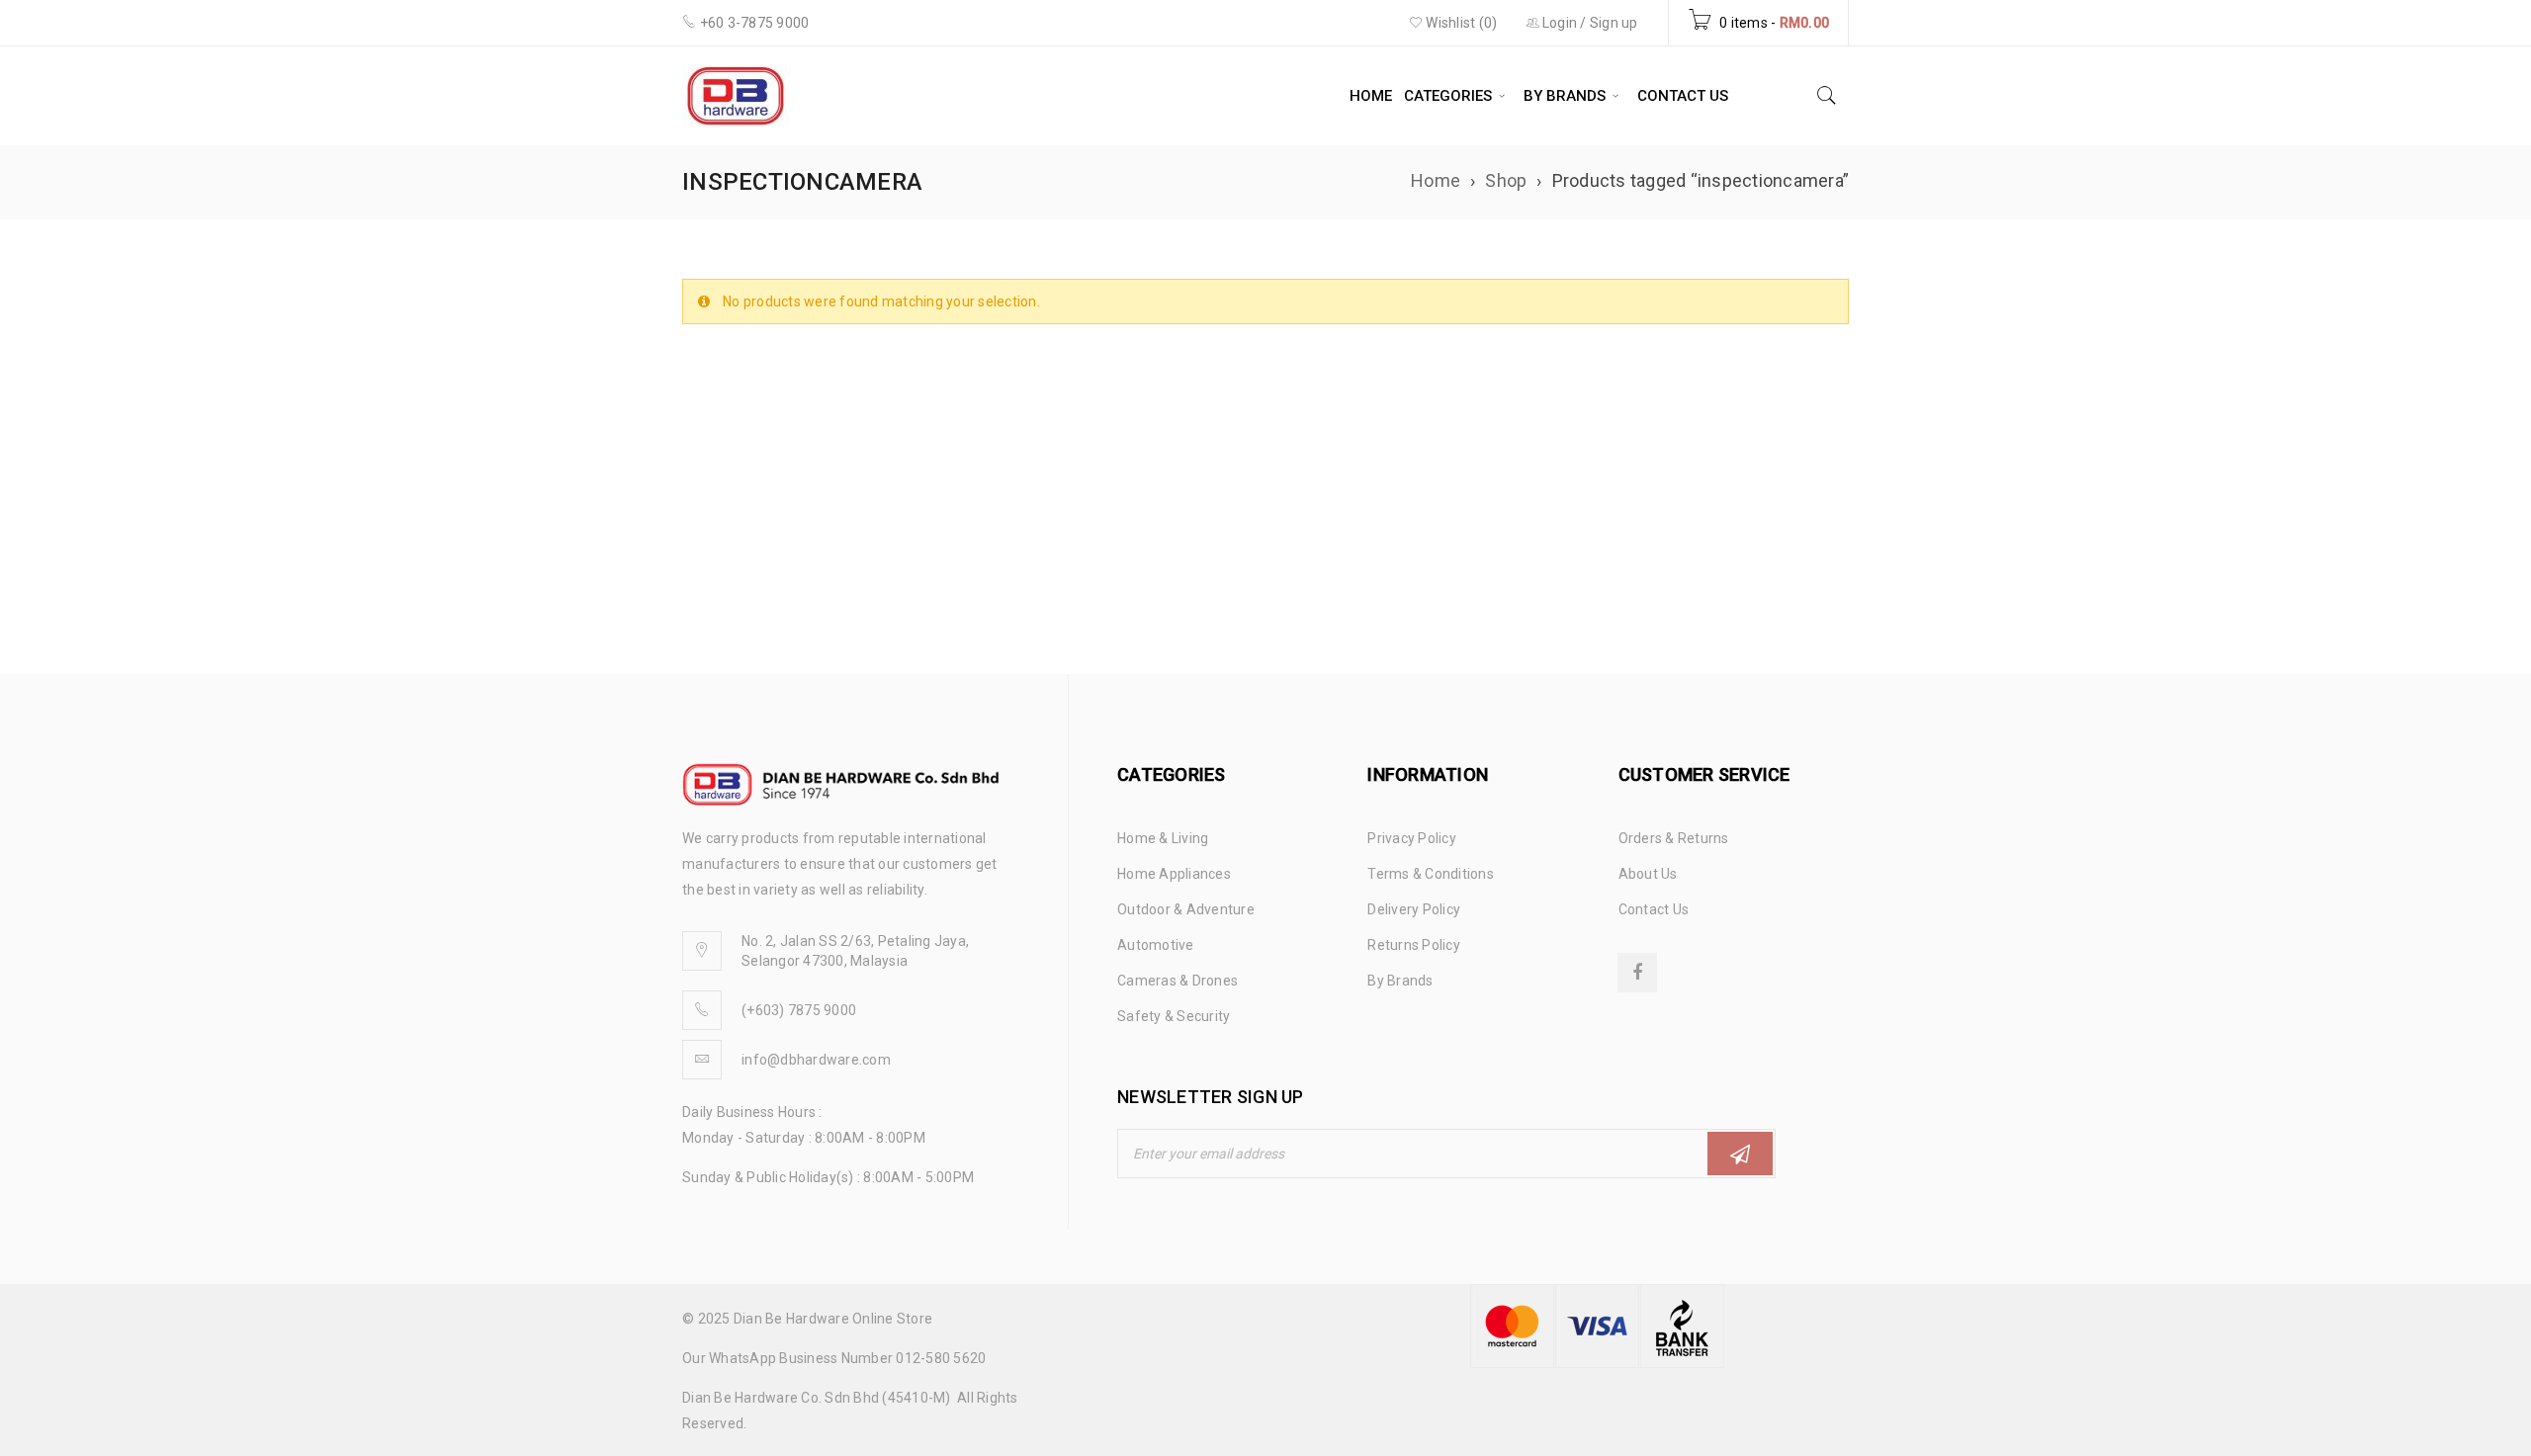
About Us (1648, 874)
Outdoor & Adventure (1186, 909)
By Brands (1400, 981)
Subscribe (1740, 1154)
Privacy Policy (1412, 838)
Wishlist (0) (1460, 23)
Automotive (1156, 945)
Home (1436, 180)
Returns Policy (1414, 945)
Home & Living (1163, 838)
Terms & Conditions (1431, 874)
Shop (1506, 180)
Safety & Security (1174, 1016)
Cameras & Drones (1178, 981)
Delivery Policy (1414, 909)
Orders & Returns (1674, 838)
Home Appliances (1174, 874)
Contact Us (1654, 909)
